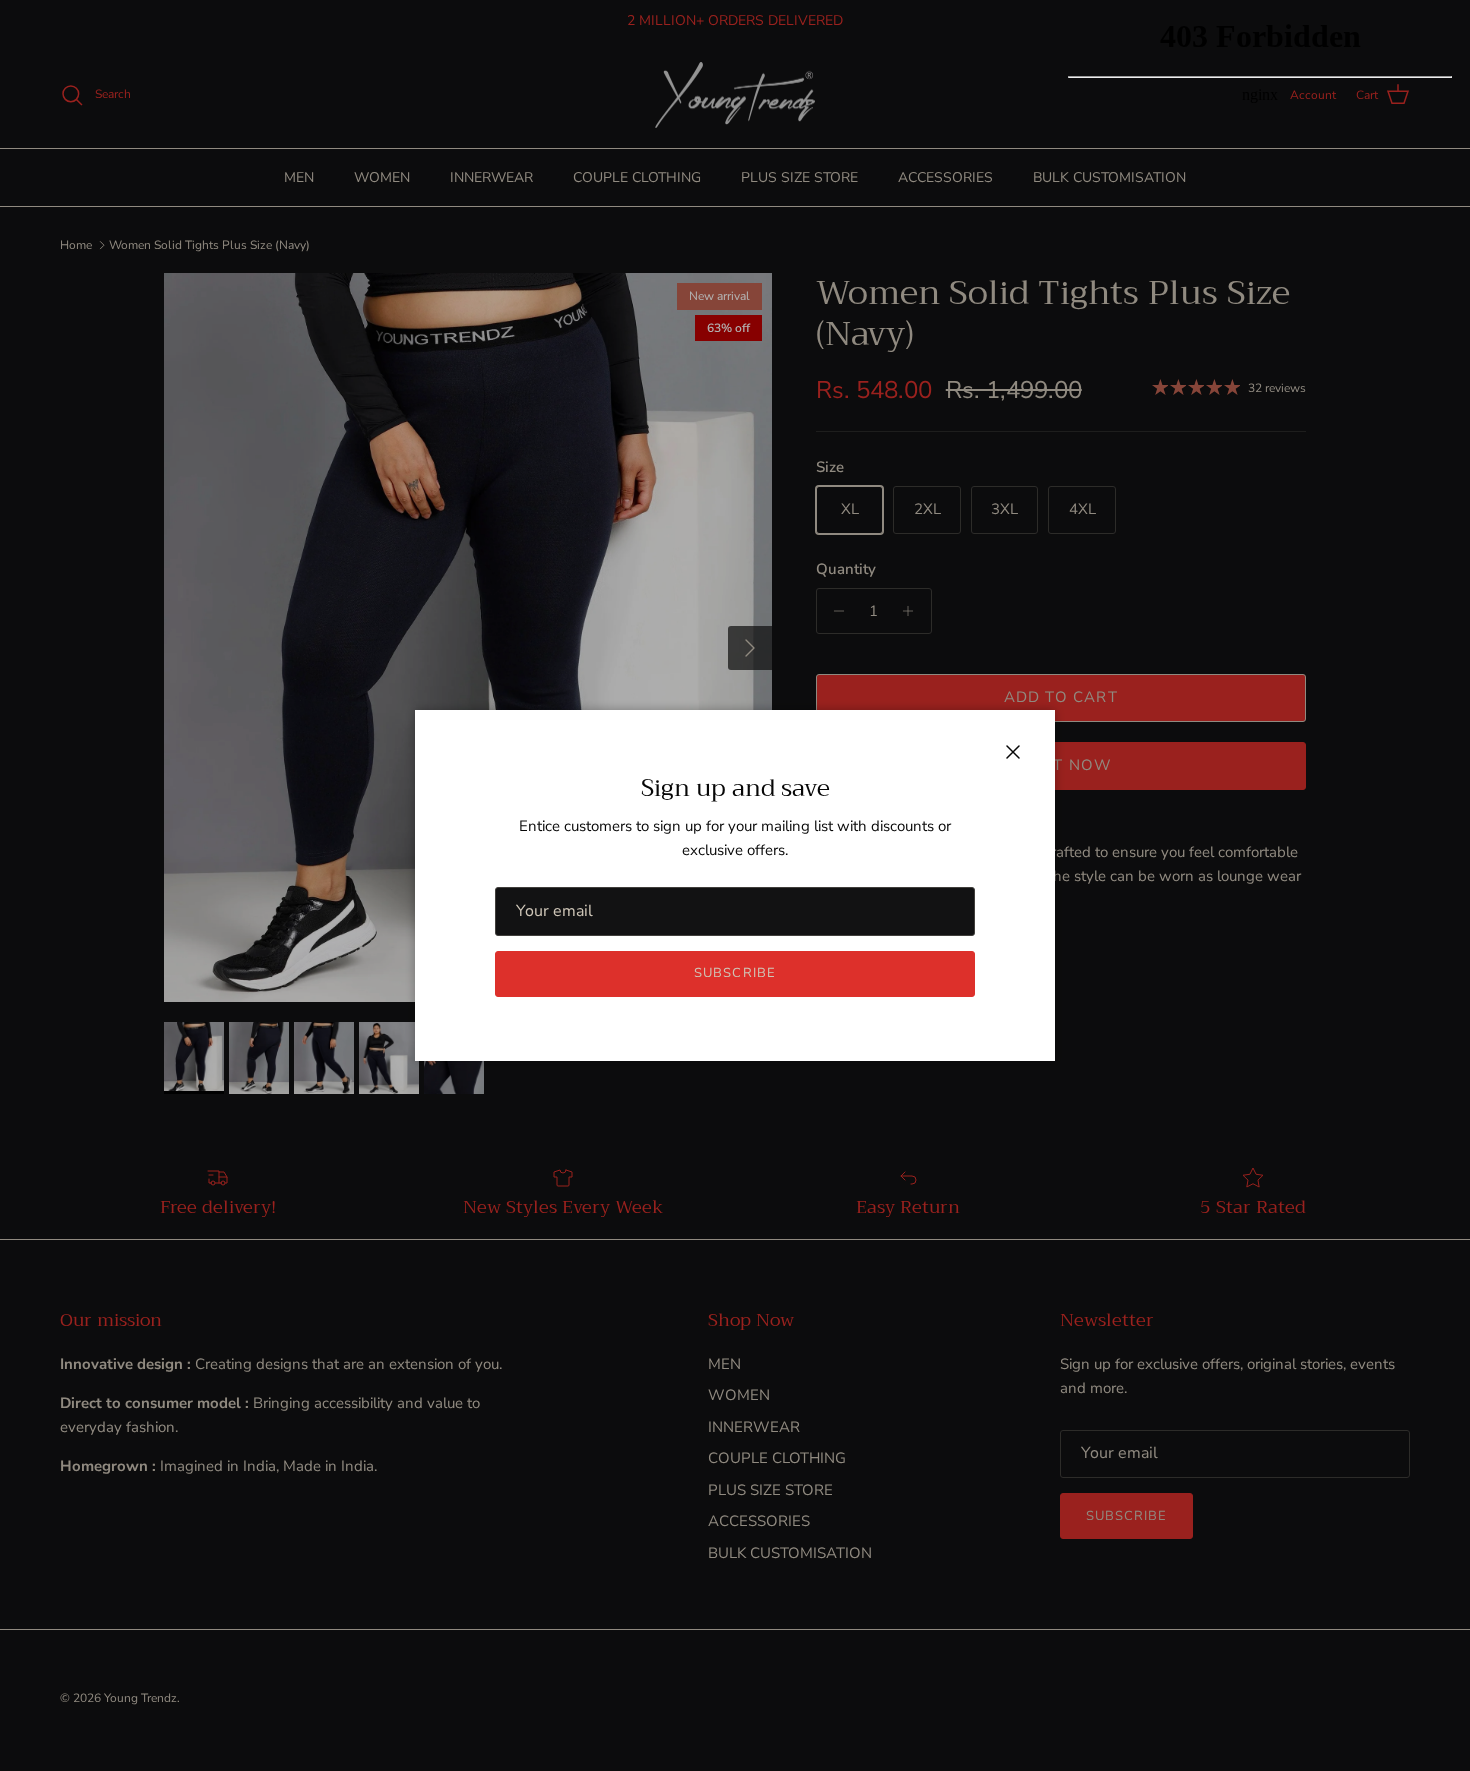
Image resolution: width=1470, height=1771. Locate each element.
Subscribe (734, 973)
